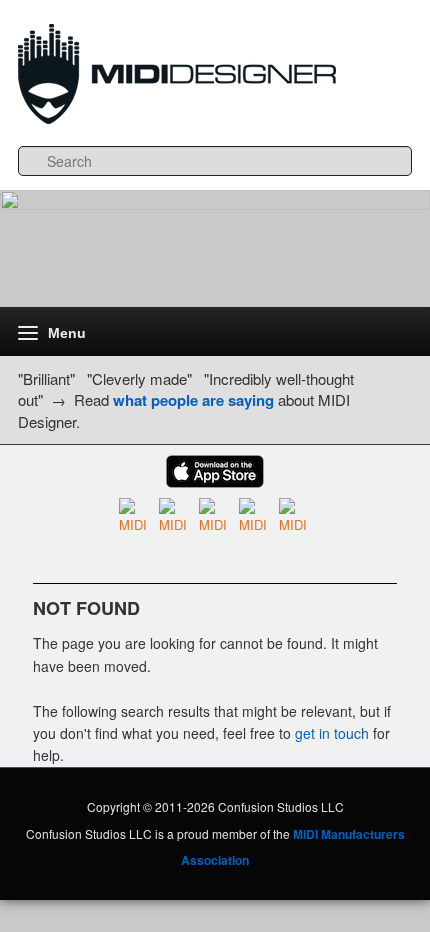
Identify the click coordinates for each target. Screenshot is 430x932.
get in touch (332, 733)
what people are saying (193, 400)
